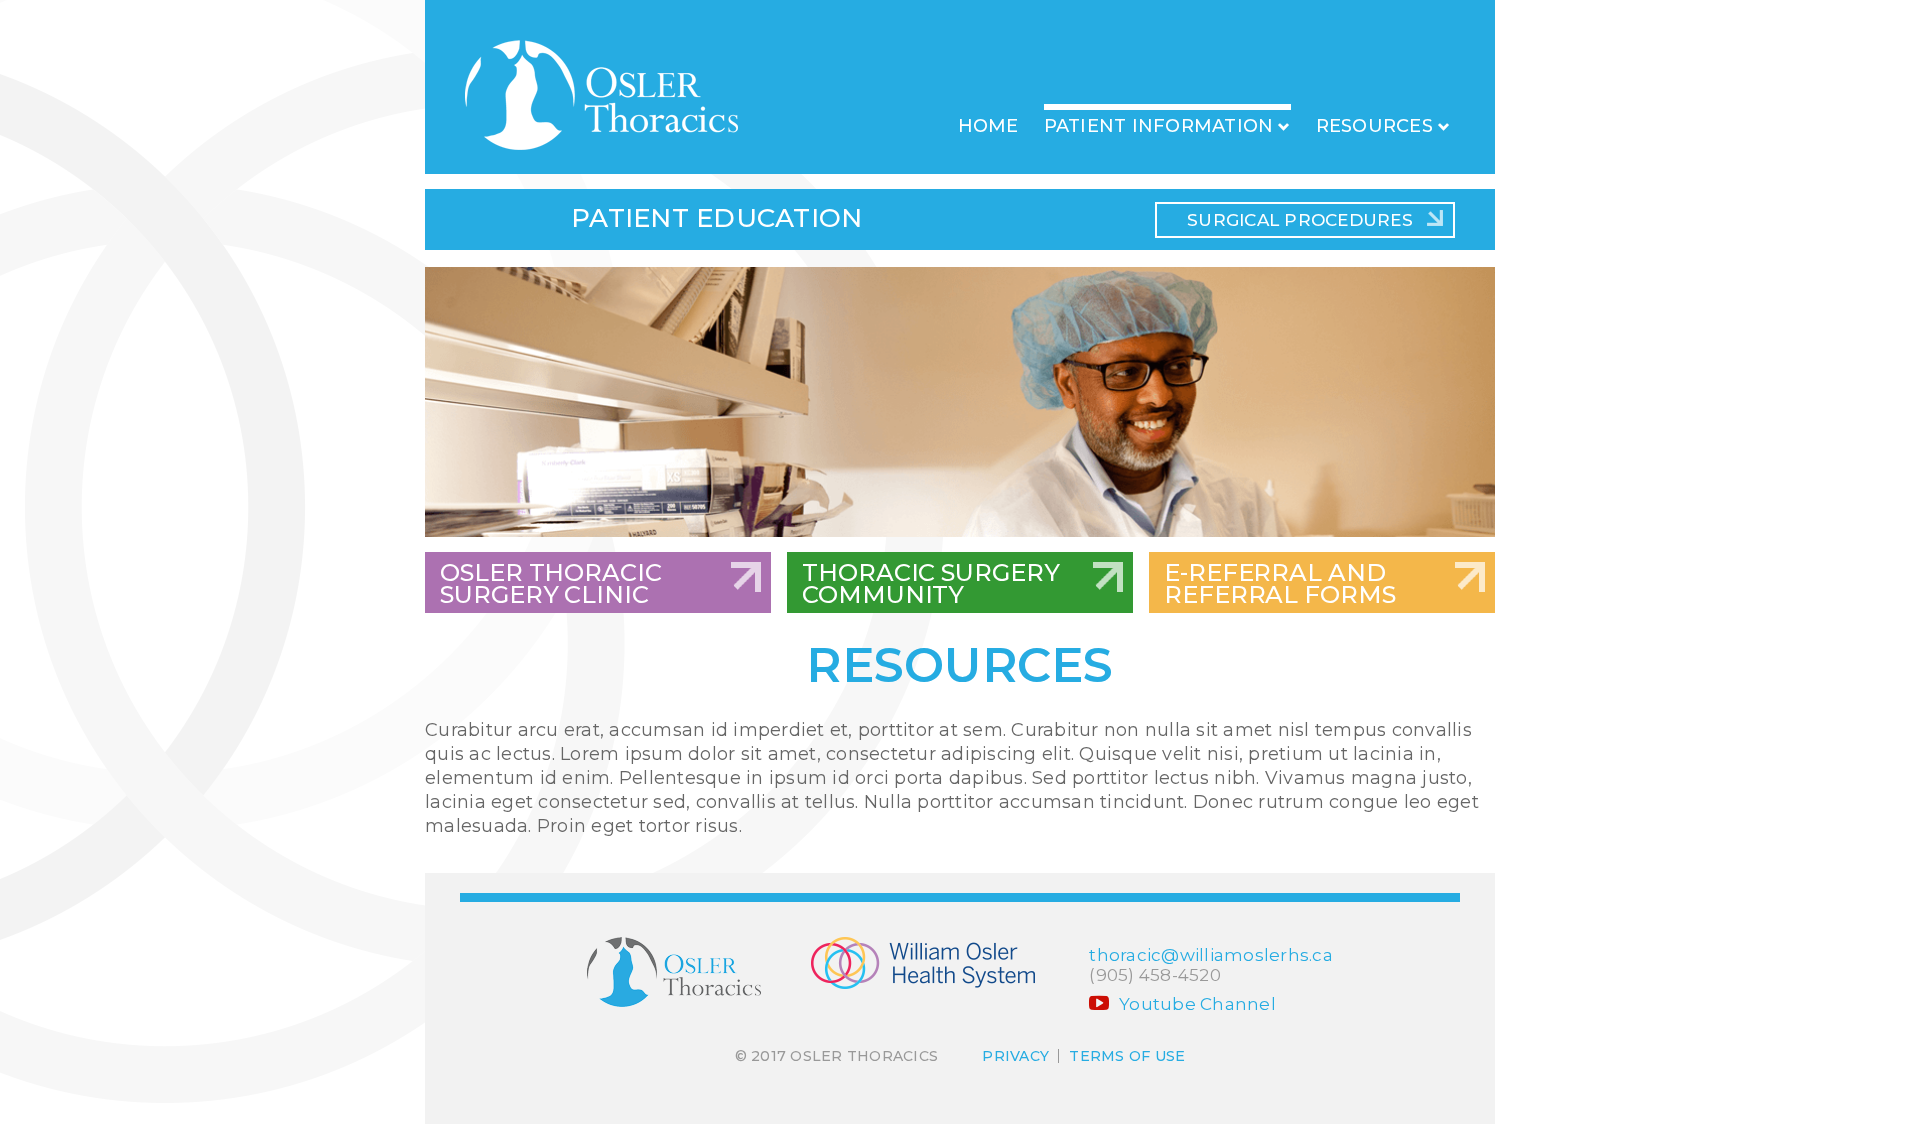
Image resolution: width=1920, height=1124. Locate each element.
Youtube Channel (1195, 1004)
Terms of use (1127, 1056)
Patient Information (1159, 126)
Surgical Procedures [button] (1300, 220)
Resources (1374, 126)
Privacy (1015, 1056)
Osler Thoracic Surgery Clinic (551, 583)
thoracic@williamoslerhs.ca (1211, 955)
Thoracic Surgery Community (930, 583)
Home (988, 126)
